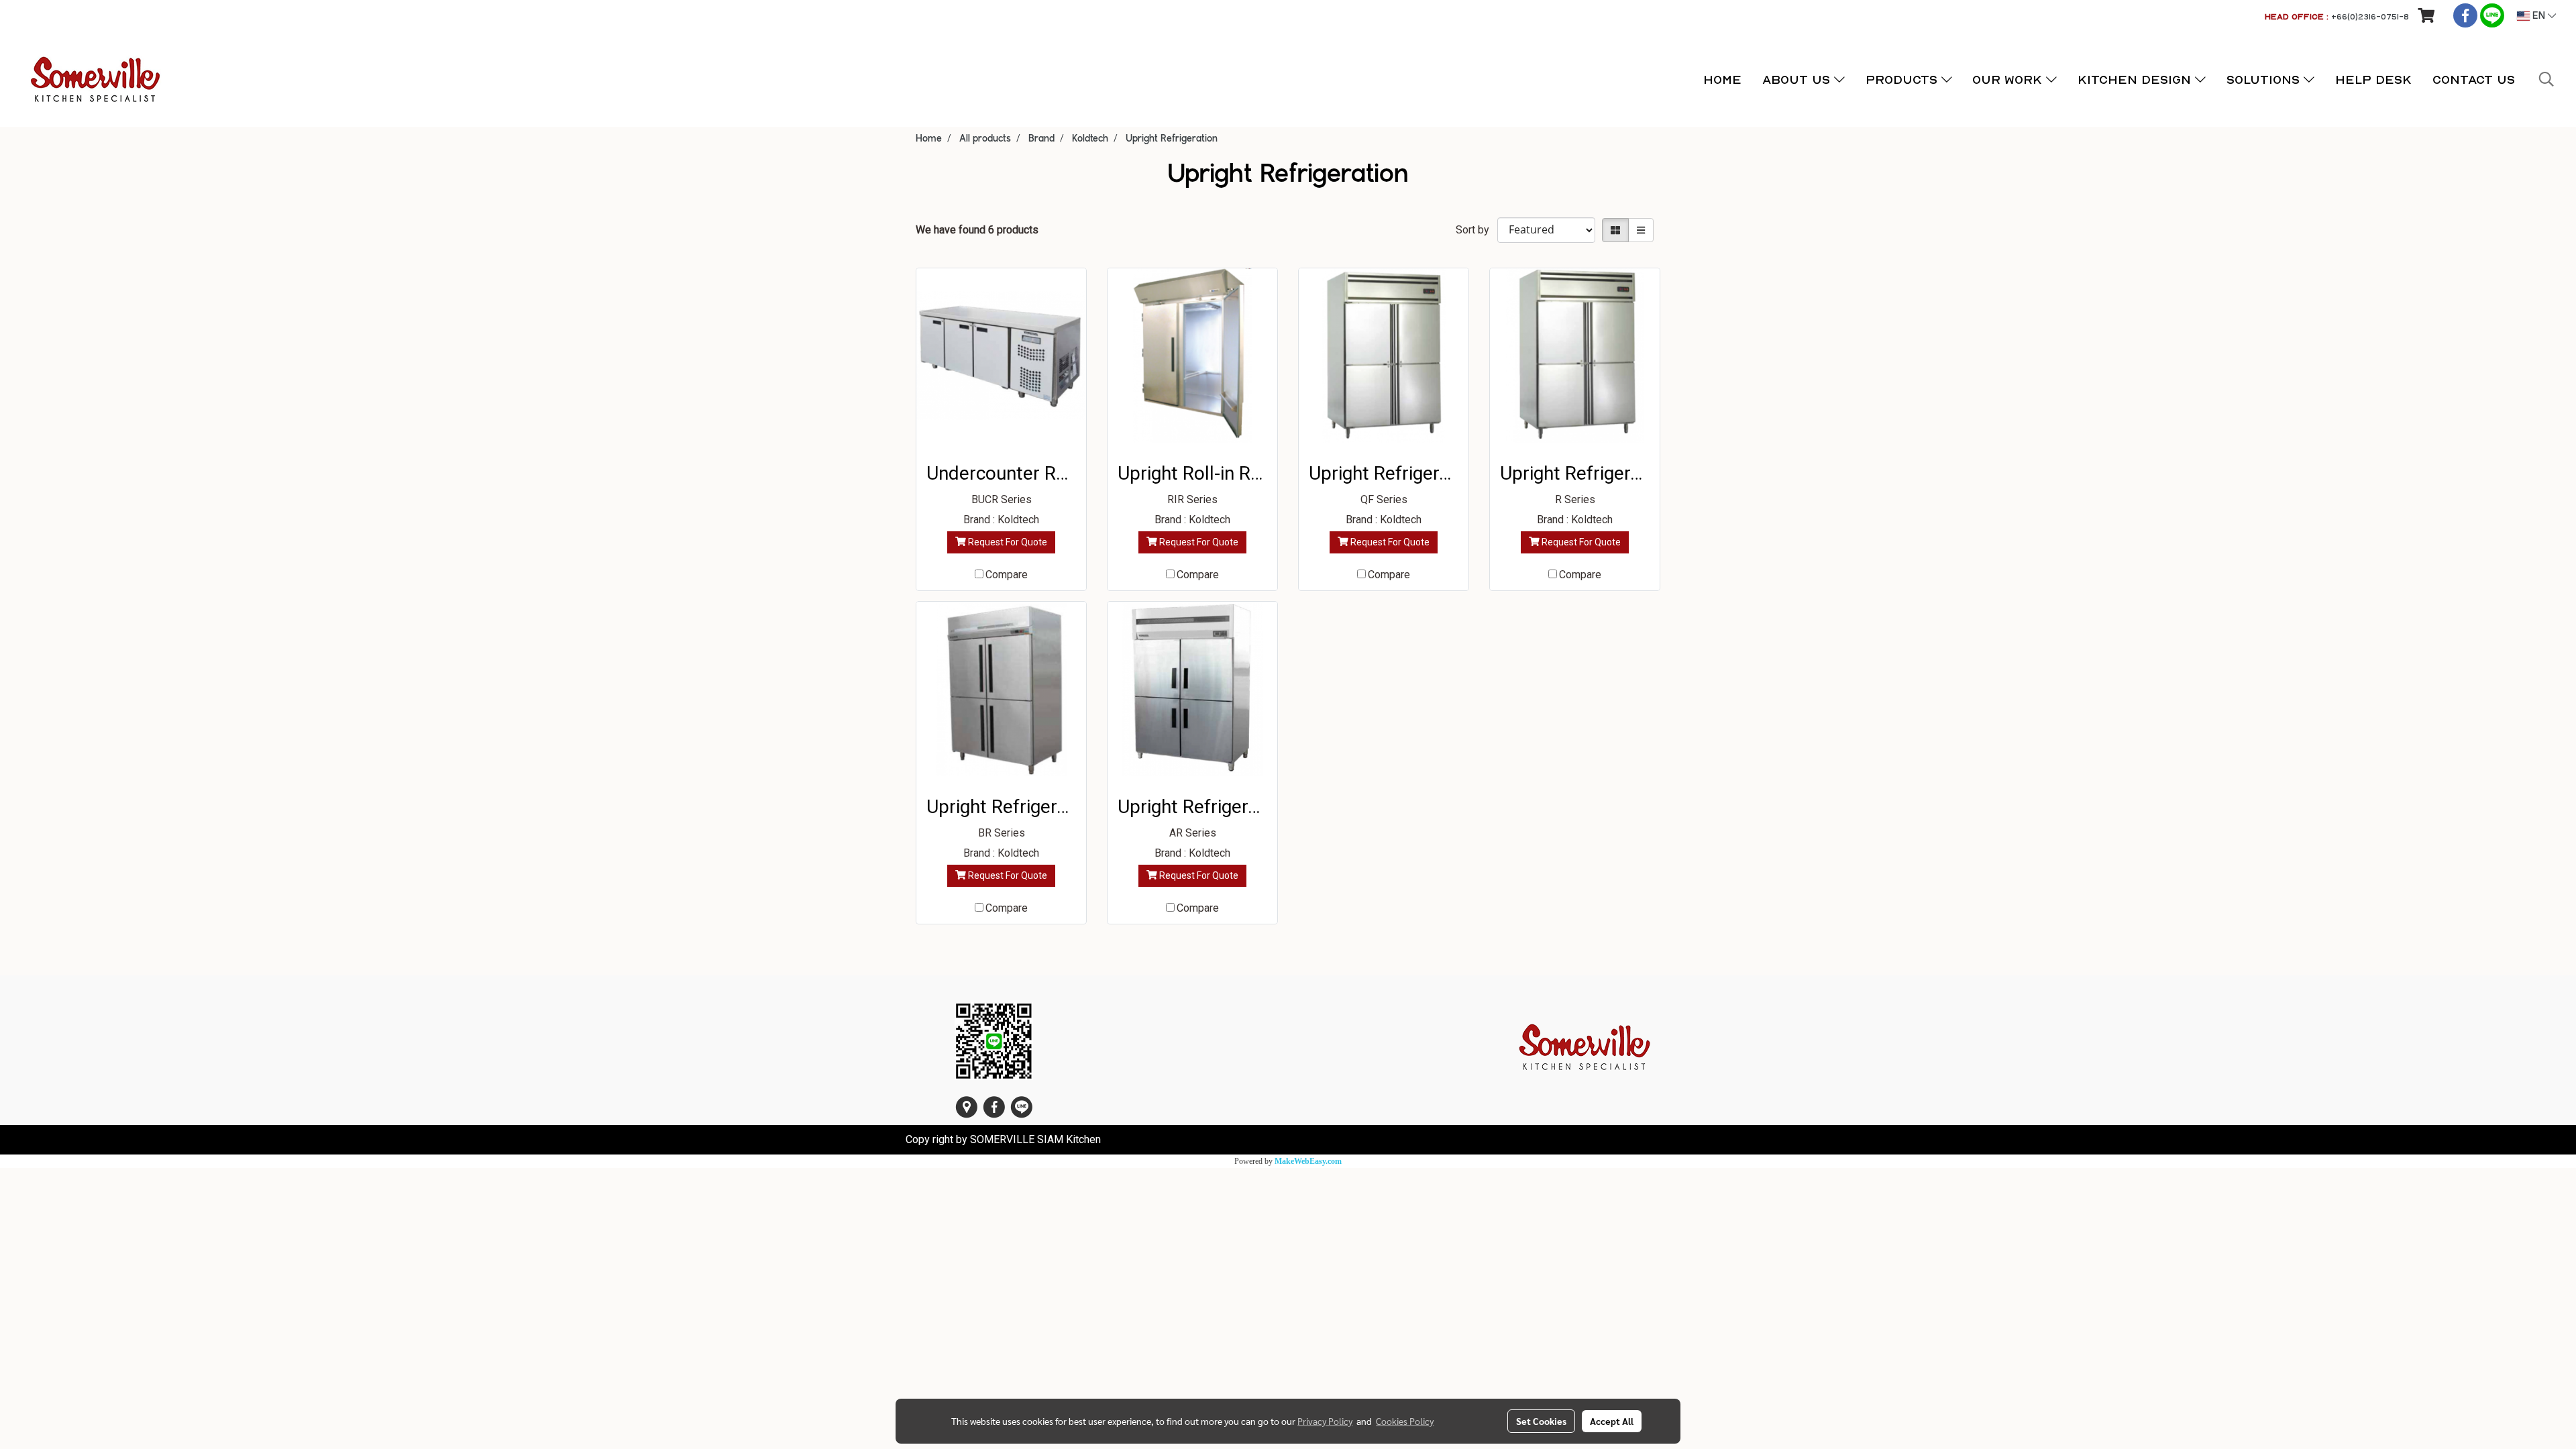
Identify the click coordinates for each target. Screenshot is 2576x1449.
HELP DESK (2373, 79)
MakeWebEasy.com (1308, 1161)
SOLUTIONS (2265, 79)
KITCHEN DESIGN (2136, 79)
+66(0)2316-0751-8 (2370, 16)
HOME (1722, 79)
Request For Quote (1007, 542)
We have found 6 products (977, 230)
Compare (1007, 575)
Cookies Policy (1405, 1421)
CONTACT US (2474, 79)
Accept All (1612, 1421)
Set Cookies (1541, 1421)
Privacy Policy (1325, 1421)
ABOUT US (1798, 79)
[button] (2546, 79)
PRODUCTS (1903, 79)
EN (2539, 16)
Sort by (1477, 230)
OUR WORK (2009, 79)
